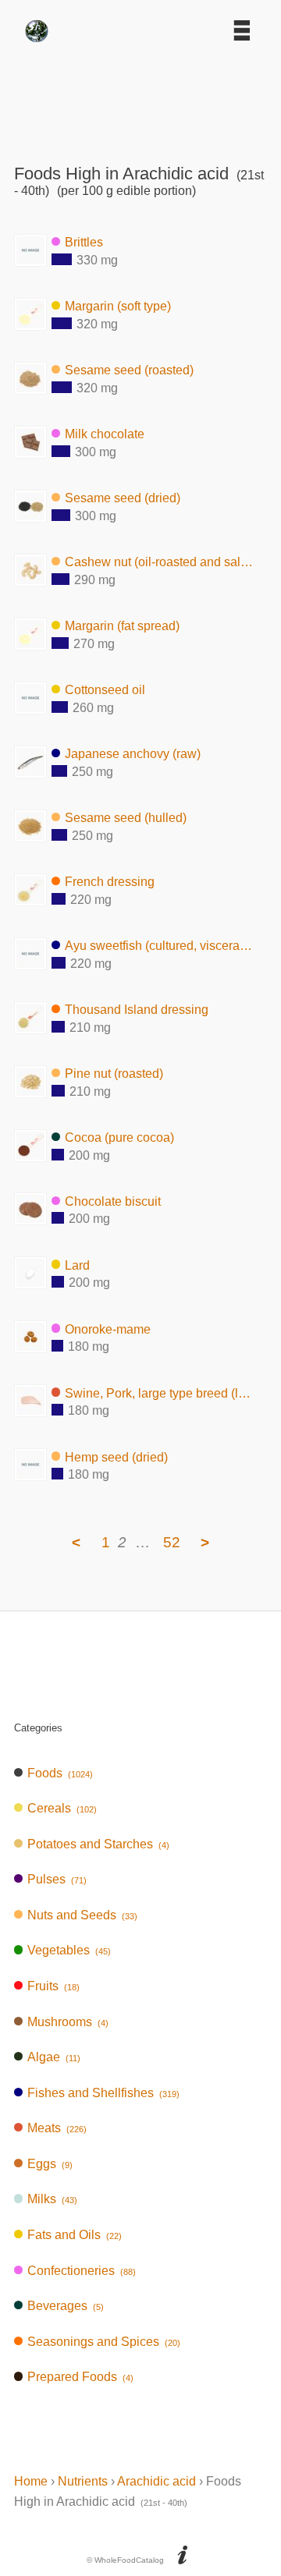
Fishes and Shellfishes (103, 2093)
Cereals (62, 1808)
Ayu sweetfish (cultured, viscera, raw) (159, 946)
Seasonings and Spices (104, 2342)
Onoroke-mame (108, 1329)
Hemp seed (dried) (116, 1456)
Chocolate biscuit (113, 1201)
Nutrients (83, 2481)
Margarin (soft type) (118, 306)
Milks (52, 2199)
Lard (77, 1265)
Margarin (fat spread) (122, 626)
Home (31, 2481)
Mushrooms (68, 2022)
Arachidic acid (157, 2481)
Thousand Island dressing (137, 1010)
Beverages (66, 2306)
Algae (54, 2057)
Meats (57, 2128)
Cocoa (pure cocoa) (119, 1137)
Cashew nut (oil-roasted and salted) (159, 562)
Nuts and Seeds (82, 1915)
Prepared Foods (80, 2377)
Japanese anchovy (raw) (133, 754)
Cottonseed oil (105, 690)
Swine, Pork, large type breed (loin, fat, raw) (159, 1393)
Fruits (53, 1986)
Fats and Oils (75, 2235)
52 (172, 1542)
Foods (60, 1773)
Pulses (57, 1879)
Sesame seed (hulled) (126, 818)
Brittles (84, 242)
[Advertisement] (140, 97)
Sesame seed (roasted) (129, 370)
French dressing (110, 882)
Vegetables (69, 1950)
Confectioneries (82, 2271)
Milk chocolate (105, 434)
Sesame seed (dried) (123, 498)
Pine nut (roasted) (114, 1074)
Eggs (50, 2164)
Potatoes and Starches (98, 1844)
